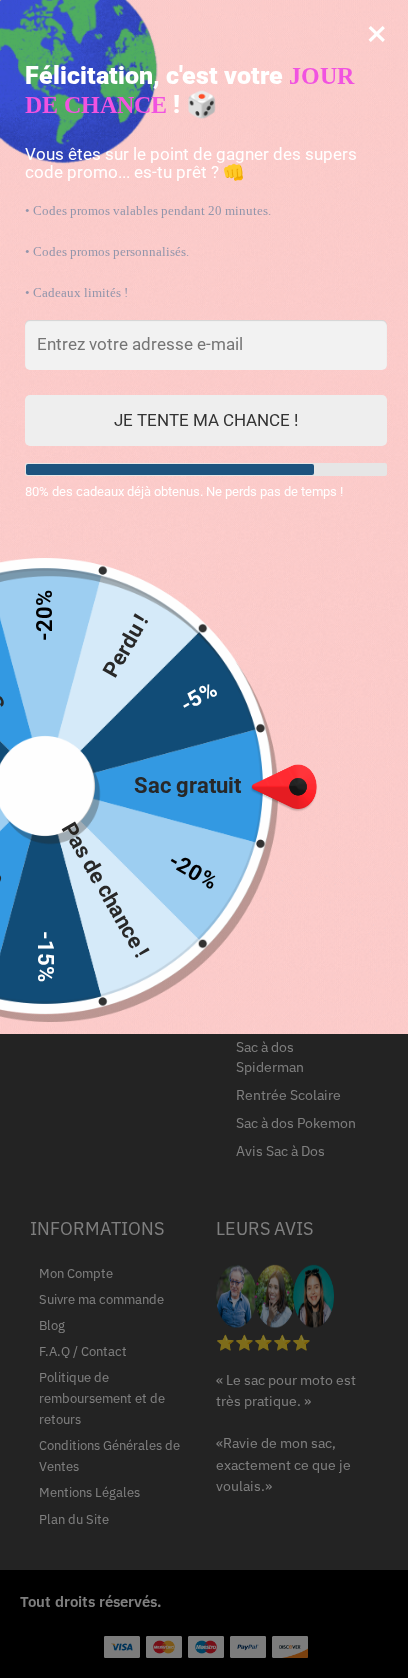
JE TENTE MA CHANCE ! (206, 420)
